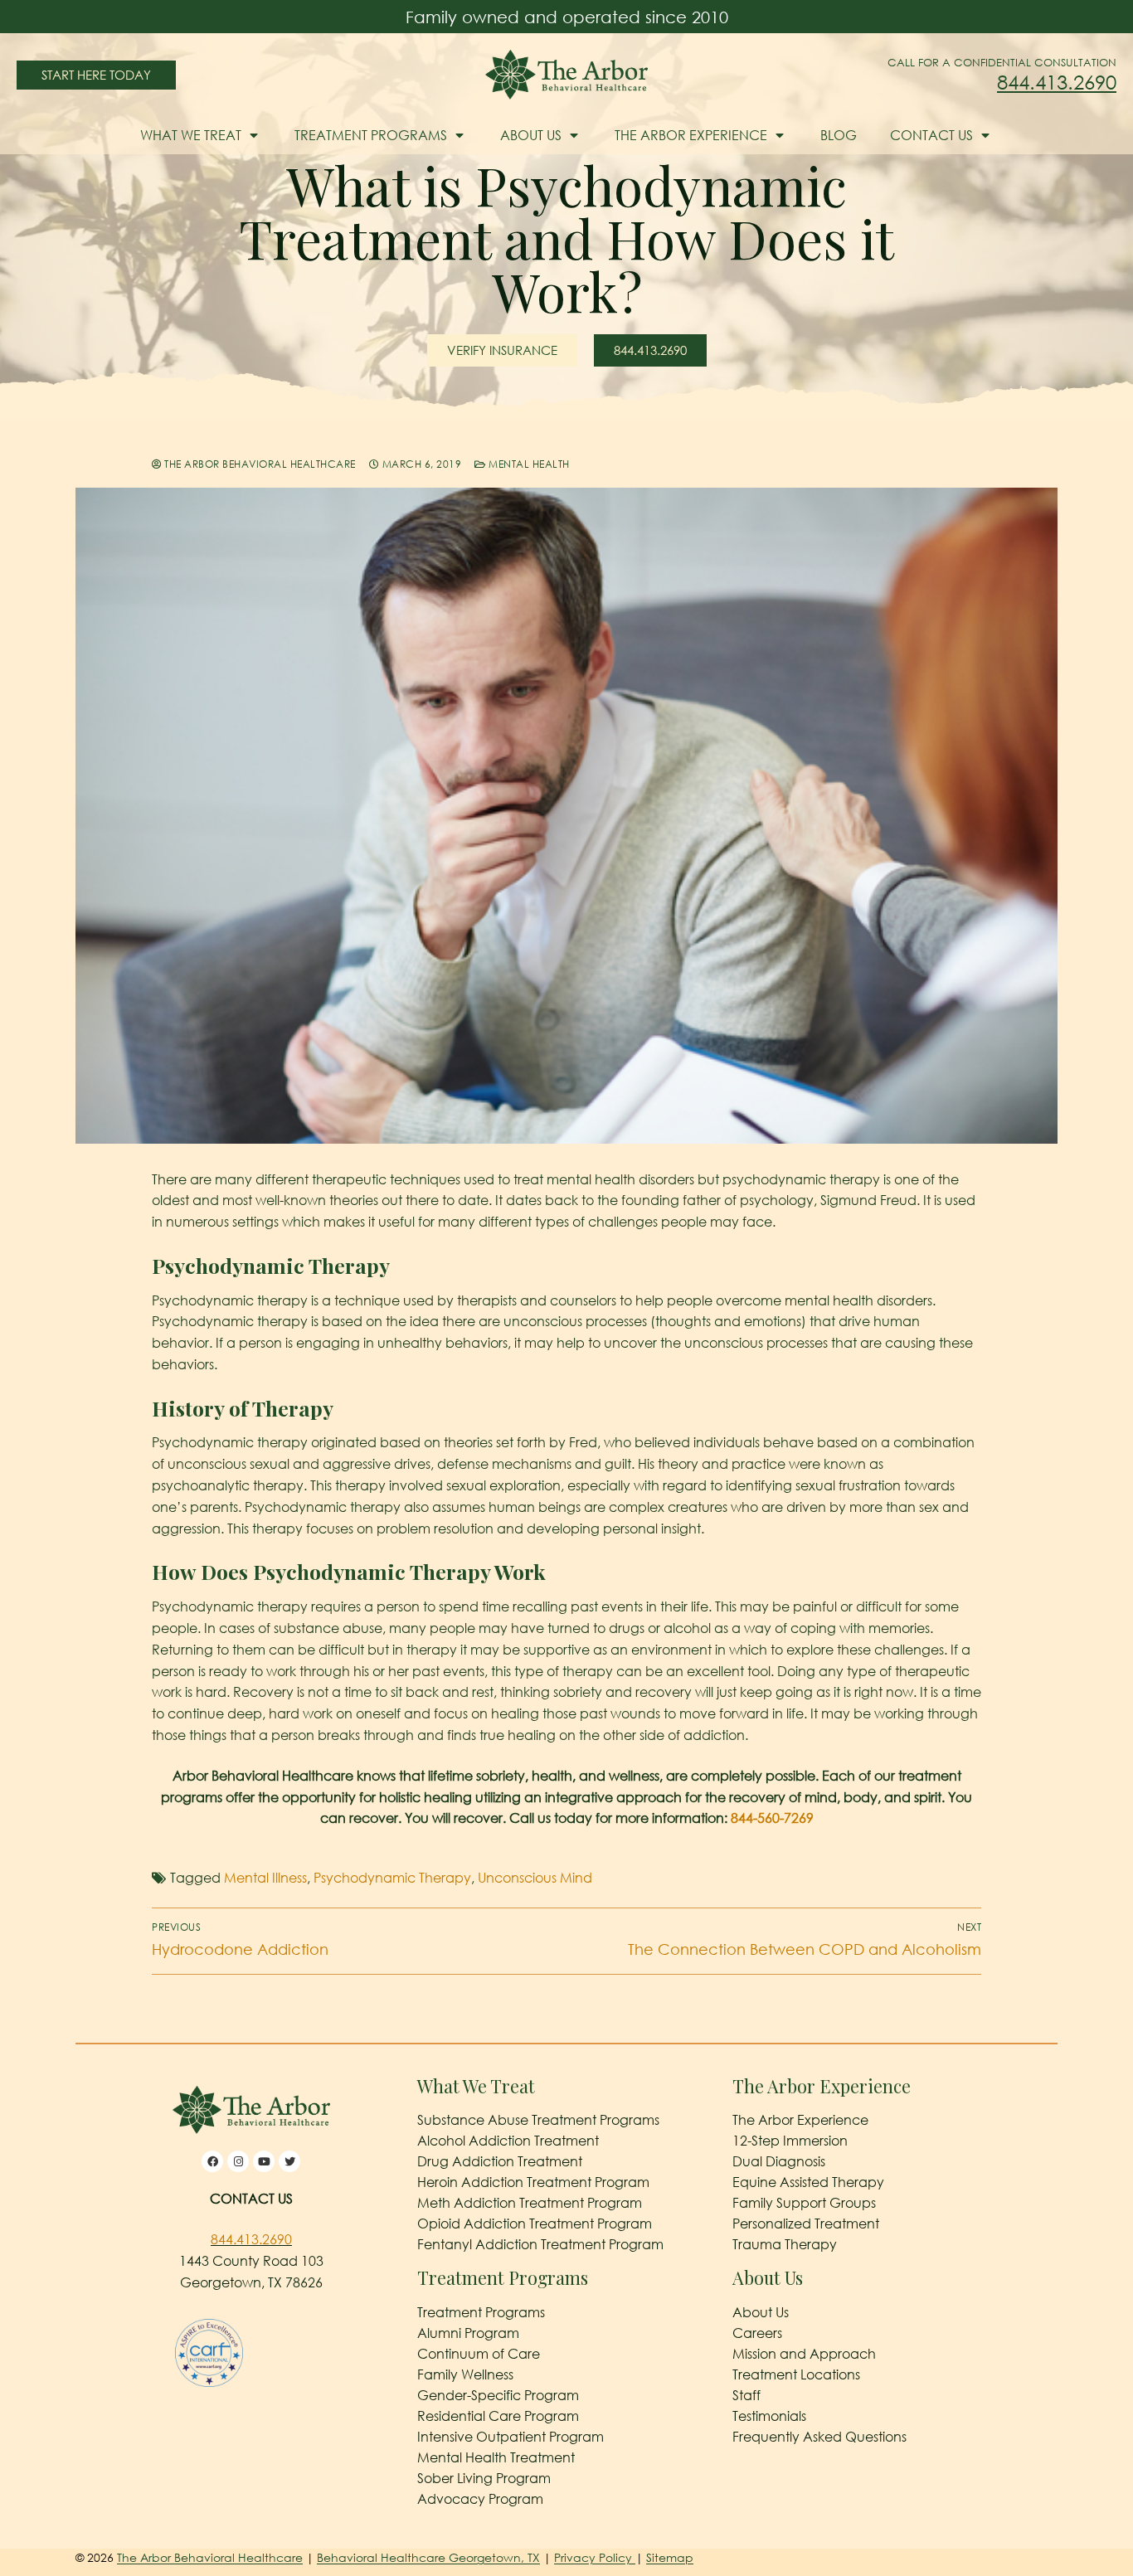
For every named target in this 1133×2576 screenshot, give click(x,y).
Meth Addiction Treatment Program (530, 2203)
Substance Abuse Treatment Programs (538, 2120)
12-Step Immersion (790, 2141)
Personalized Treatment (806, 2224)
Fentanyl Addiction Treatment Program (540, 2244)
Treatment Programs (371, 135)
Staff (746, 2395)
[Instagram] (238, 2161)
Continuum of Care (479, 2354)
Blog (839, 135)
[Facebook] (212, 2161)
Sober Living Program (484, 2478)
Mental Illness (265, 1878)
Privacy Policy (595, 2557)
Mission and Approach (804, 2354)
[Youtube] (264, 2161)
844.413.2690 (1057, 82)
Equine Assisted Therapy (808, 2182)
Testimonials (769, 2416)
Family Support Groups (804, 2203)
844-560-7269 (772, 1818)
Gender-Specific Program (498, 2395)
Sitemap (670, 2557)
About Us (531, 135)
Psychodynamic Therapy (392, 1878)
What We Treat (191, 135)
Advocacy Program (480, 2499)
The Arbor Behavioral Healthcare (259, 464)
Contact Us (931, 135)
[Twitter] (289, 2161)
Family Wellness (465, 2374)
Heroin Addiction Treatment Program (533, 2182)
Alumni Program (468, 2333)
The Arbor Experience (691, 135)
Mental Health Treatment (496, 2457)
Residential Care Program (498, 2416)
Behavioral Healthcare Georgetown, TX (428, 2557)
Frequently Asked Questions (819, 2437)
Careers (757, 2333)
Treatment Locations (796, 2374)
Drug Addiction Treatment (500, 2161)
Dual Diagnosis (779, 2161)
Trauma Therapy (785, 2244)
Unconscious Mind (535, 1878)
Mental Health (528, 464)
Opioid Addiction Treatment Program (535, 2224)
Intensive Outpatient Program (511, 2437)
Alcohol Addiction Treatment (508, 2141)
